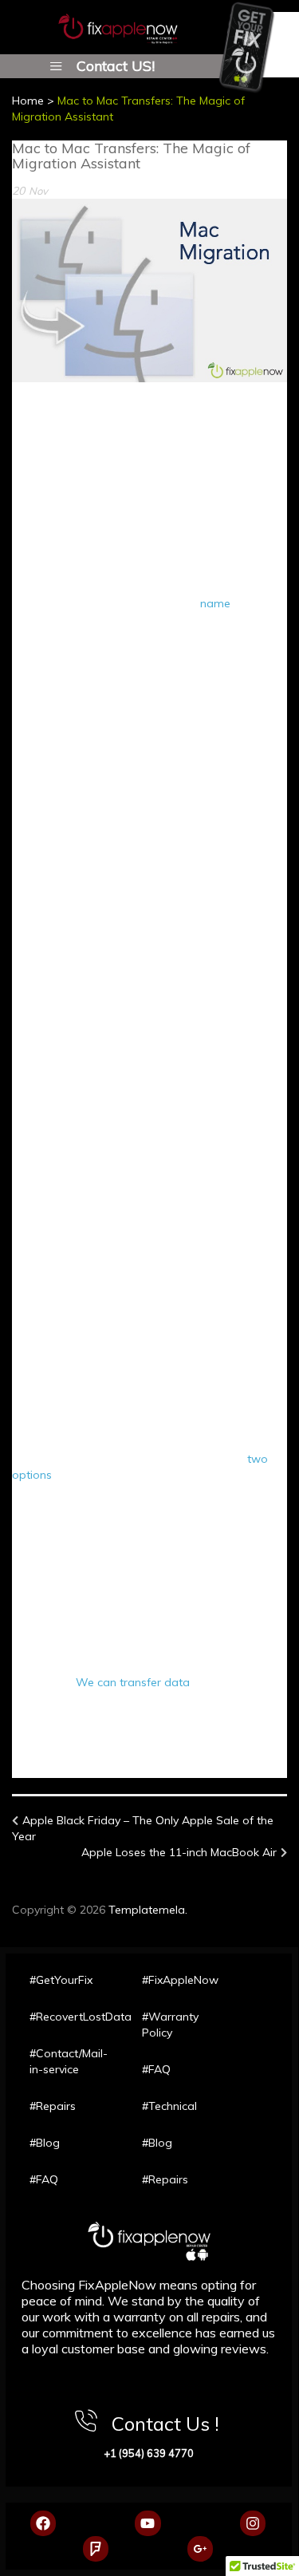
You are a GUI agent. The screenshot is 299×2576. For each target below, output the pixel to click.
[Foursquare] (96, 2549)
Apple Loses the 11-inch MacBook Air (179, 1852)
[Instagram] (253, 2523)
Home (28, 101)
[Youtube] (148, 2523)
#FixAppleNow (180, 1980)
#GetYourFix (61, 1980)
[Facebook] (43, 2523)
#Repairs (53, 2106)
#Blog (45, 2143)
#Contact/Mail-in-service (69, 2061)
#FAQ (44, 2179)
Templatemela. (148, 1910)
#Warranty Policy (170, 2025)
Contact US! (116, 65)
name (215, 603)
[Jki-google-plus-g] (200, 2549)
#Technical (169, 2106)
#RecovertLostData (70, 2017)
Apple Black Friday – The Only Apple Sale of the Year (143, 1828)
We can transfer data (133, 1682)
